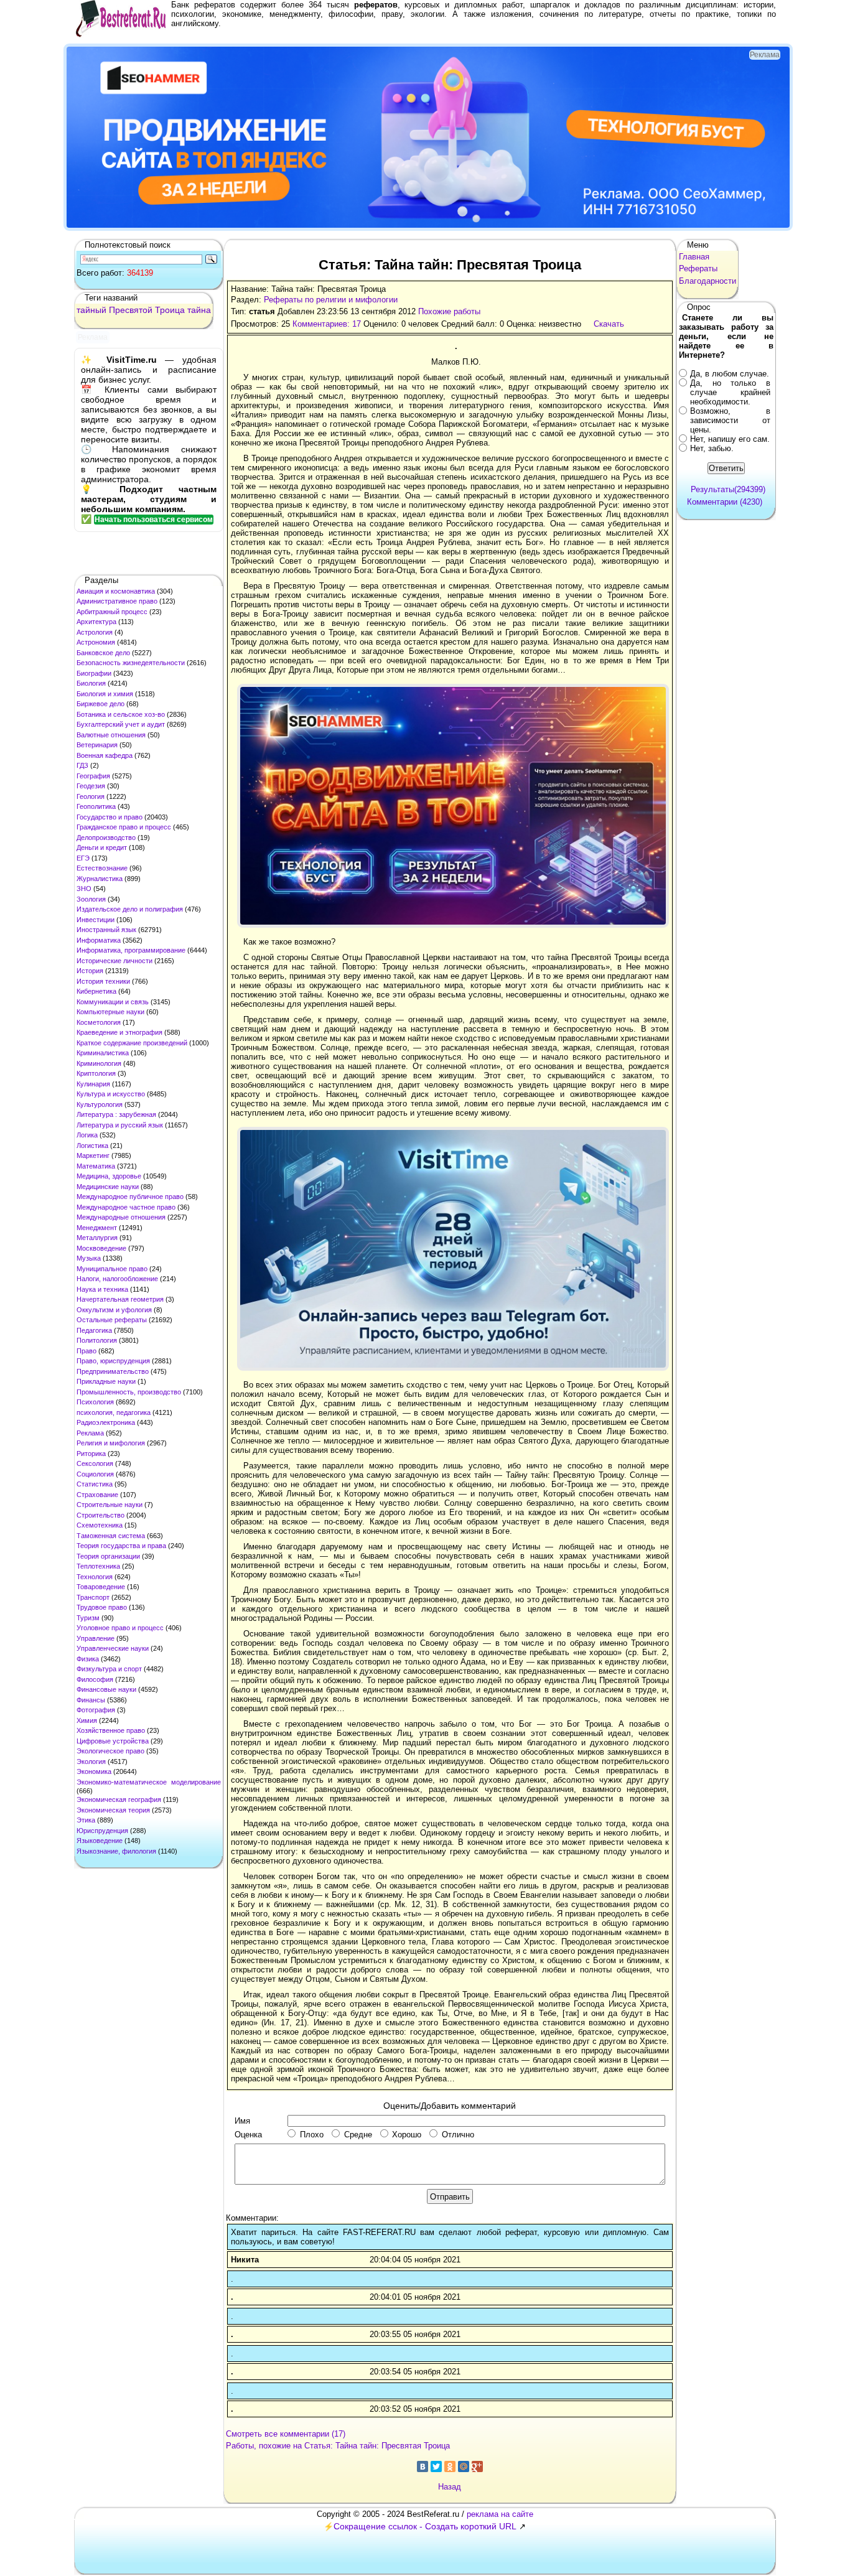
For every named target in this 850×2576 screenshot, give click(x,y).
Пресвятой (131, 310)
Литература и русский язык (120, 1125)
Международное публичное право (130, 1197)
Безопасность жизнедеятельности (131, 663)
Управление (96, 1638)
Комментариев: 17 (327, 324)
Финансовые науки (106, 1689)
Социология (95, 1474)
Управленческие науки (113, 1648)
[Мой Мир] (464, 2466)
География (93, 776)
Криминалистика (103, 1053)
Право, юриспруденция (113, 1361)
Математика (96, 1166)
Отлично (458, 2135)
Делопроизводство (106, 838)
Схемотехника (100, 1525)
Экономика (94, 1771)
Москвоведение (101, 1248)
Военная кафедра (105, 755)
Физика (88, 1659)
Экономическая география (119, 1799)
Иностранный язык (106, 930)
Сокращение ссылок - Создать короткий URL (425, 2526)
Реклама (90, 1433)
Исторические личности (114, 961)
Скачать (609, 324)
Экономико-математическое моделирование (149, 1782)
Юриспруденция (102, 1831)
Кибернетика (96, 991)
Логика (87, 1135)
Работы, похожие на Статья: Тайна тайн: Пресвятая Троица (338, 2446)
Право (86, 1351)
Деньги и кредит (102, 847)
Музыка (89, 1258)
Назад (450, 2487)
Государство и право (110, 817)
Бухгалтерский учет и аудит (121, 724)
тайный (91, 310)
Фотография (96, 1710)
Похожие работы (449, 311)
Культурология (100, 1104)
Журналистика (100, 879)
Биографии (94, 673)
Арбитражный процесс (112, 612)
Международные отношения (121, 1217)
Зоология (91, 899)
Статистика (95, 1484)
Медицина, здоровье (109, 1176)
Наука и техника (102, 1289)
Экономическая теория (113, 1810)
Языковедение (100, 1841)
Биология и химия (105, 694)
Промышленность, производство (129, 1392)
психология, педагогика (114, 1412)
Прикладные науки (106, 1381)
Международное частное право (126, 1207)
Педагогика (94, 1330)
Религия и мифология (111, 1443)
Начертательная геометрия (120, 1299)
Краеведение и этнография (119, 1032)
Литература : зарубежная (116, 1114)
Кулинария (93, 1084)
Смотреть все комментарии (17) (286, 2434)
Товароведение (101, 1587)
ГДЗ (82, 765)
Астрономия (96, 642)
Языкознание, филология (116, 1851)
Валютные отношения (111, 735)
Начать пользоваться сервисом (154, 520)
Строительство (100, 1515)
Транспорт (93, 1597)
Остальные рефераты (112, 1320)
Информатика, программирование (131, 950)
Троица (170, 310)
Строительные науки (110, 1505)
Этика (86, 1820)
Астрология (95, 632)
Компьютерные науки (110, 1012)
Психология (95, 1402)
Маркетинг (93, 1155)
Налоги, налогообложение (117, 1279)
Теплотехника (98, 1566)
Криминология (99, 1063)
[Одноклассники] (450, 2466)
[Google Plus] (477, 2466)
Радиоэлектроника (106, 1422)
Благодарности (708, 281)
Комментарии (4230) (725, 502)
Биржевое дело (100, 704)
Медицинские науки (108, 1187)
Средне (358, 2135)
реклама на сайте (500, 2514)
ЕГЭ (83, 858)
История (90, 971)
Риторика (91, 1454)
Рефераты (698, 268)
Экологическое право (110, 1751)
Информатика (99, 940)
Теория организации (108, 1556)
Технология (95, 1577)
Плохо (312, 2135)
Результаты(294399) (728, 489)
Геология (91, 796)
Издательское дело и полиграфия (130, 909)
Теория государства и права (121, 1546)
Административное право (117, 601)
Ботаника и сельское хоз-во (121, 714)
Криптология (96, 1073)
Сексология (95, 1463)
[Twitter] (436, 2466)
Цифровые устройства (113, 1741)
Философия (95, 1679)
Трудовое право (102, 1607)
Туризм (88, 1618)
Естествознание (102, 868)
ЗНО (84, 889)
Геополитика (96, 806)
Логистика (92, 1146)
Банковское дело (103, 653)
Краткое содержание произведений (132, 1043)
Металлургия (97, 1238)
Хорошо (407, 2135)
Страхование (97, 1495)
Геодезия (91, 786)
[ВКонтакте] (423, 2466)
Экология (91, 1762)
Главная (694, 257)
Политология (97, 1340)
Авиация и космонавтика (116, 591)
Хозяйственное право (111, 1730)
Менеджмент (97, 1228)
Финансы (91, 1700)
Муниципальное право (112, 1269)
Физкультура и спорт (109, 1669)
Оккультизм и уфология (114, 1310)
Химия (87, 1720)
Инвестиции (96, 920)
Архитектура (96, 622)
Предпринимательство (113, 1371)
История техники (103, 981)
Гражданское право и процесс (124, 827)
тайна (199, 310)
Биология (91, 683)
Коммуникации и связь (113, 1002)
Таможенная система (111, 1536)
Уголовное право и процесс (120, 1628)
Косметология (99, 1022)
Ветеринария (97, 745)
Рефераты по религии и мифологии (331, 300)
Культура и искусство (111, 1094)
